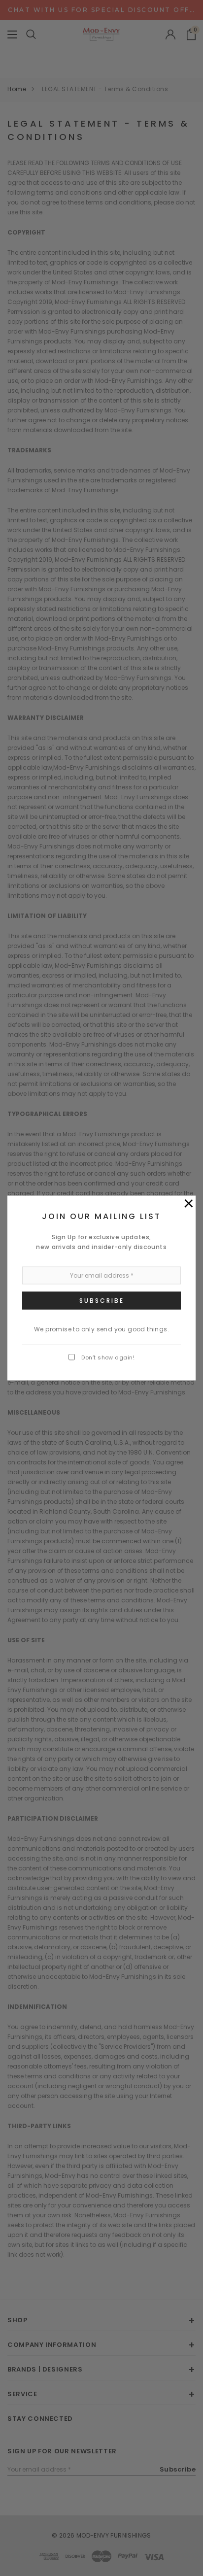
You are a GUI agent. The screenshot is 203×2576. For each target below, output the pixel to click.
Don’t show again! (108, 1357)
